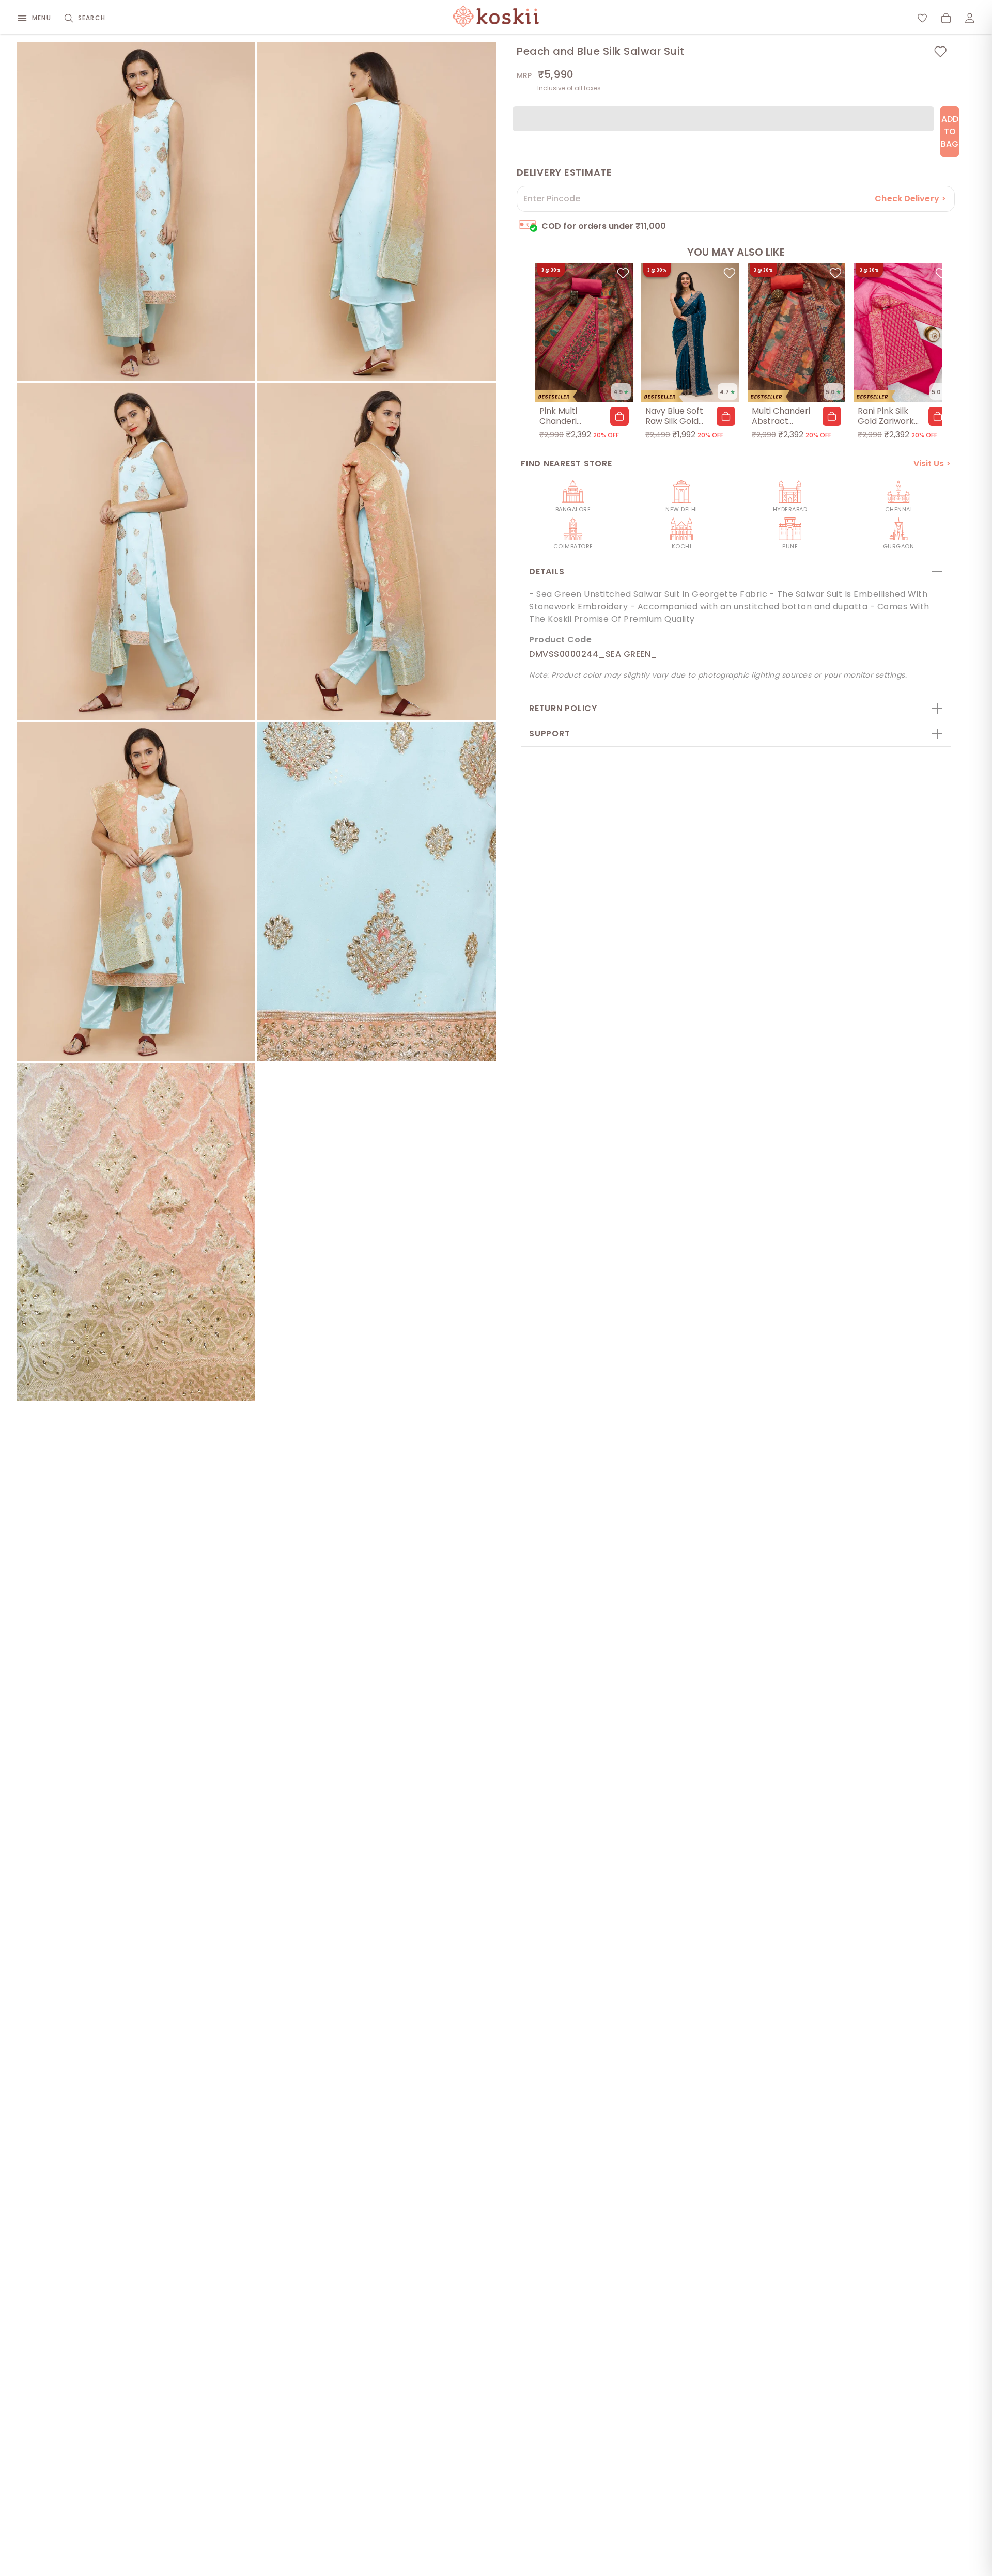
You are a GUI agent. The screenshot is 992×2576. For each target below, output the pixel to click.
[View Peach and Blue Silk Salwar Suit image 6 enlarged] (377, 892)
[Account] (970, 18)
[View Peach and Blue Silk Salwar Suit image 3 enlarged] (136, 552)
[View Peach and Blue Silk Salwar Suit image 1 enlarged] (136, 211)
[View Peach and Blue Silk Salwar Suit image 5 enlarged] (136, 892)
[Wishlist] (922, 18)
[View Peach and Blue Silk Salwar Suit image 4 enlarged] (377, 552)
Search (92, 18)
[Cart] (946, 18)
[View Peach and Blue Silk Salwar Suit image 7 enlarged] (136, 1232)
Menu (42, 18)
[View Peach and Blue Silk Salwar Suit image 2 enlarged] (377, 211)
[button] (619, 416)
